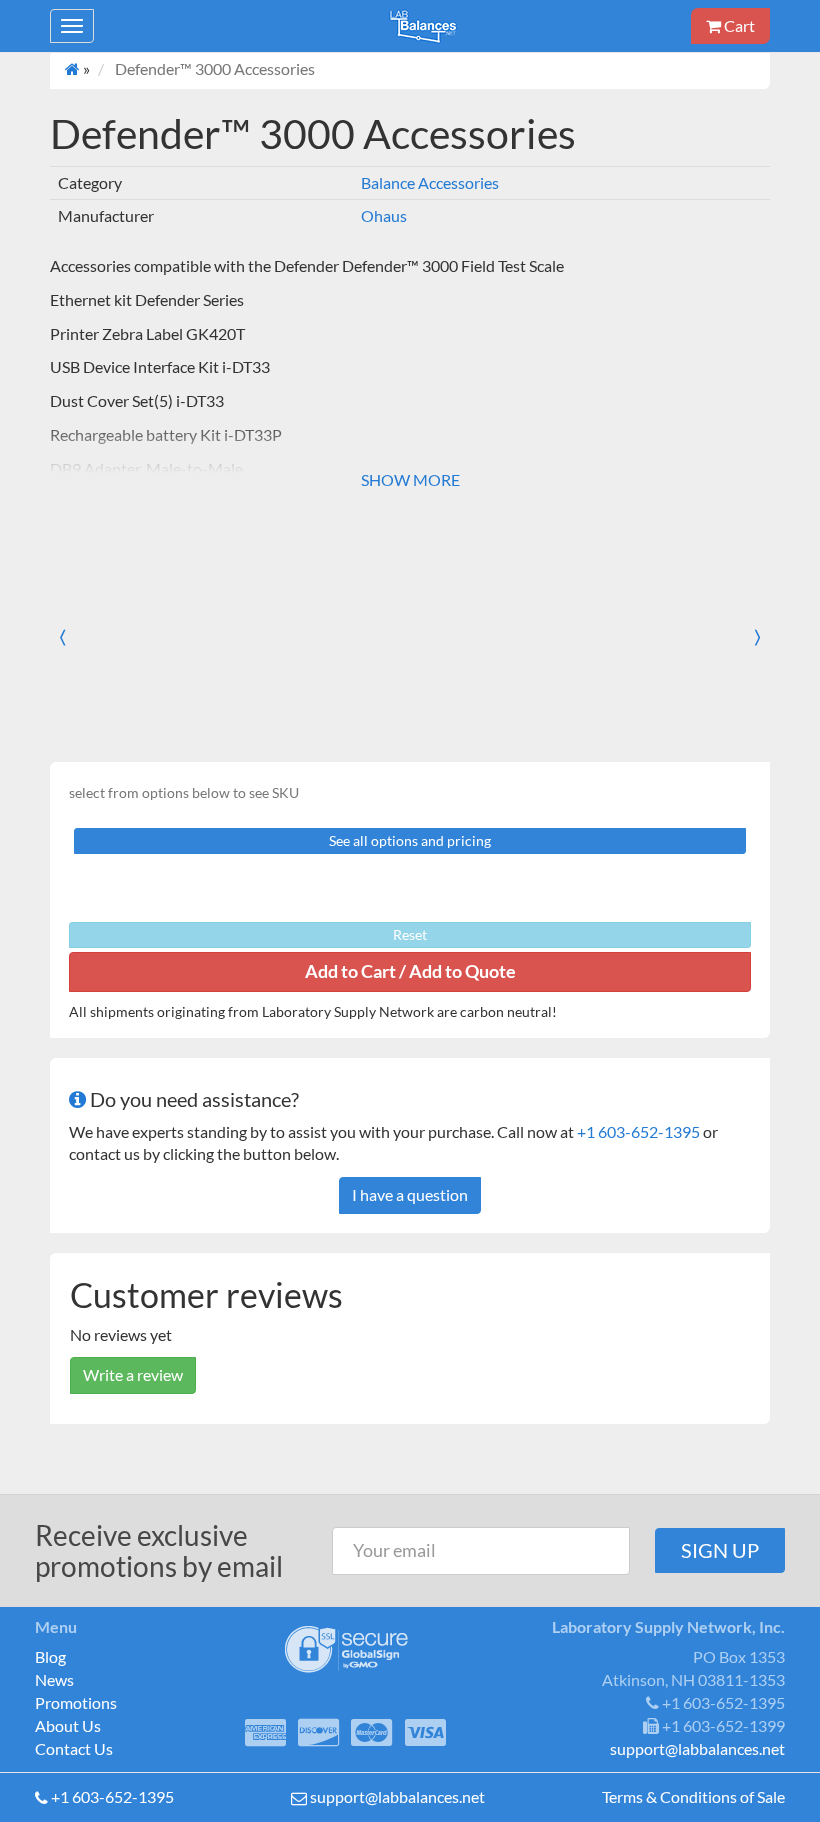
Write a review (133, 1374)
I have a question (410, 1194)
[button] (80, 637)
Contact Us (74, 1748)
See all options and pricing (410, 840)
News (54, 1679)
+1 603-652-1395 (638, 1131)
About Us (68, 1725)
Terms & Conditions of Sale (693, 1796)
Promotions (76, 1702)
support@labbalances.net (397, 1796)
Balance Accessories (430, 182)
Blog (50, 1656)
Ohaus (384, 215)
